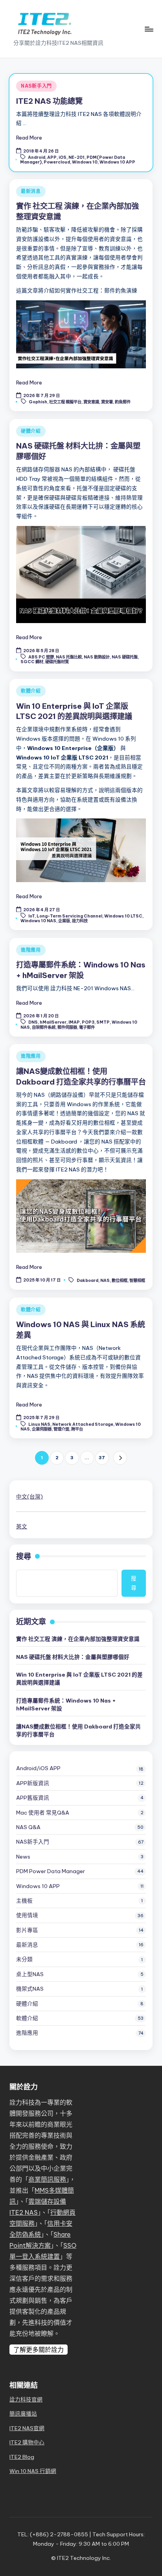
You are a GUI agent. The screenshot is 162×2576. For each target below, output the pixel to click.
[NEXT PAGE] (120, 1458)
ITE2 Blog (22, 2457)
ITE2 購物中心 (27, 2442)
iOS (63, 157)
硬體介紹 (31, 431)
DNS (33, 1022)
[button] (120, 1458)
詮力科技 (80, 921)
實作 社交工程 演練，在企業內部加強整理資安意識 (78, 1639)
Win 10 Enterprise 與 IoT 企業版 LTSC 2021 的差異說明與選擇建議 (79, 1679)
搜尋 (24, 1556)
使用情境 (27, 1915)
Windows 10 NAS (38, 921)
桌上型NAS (30, 1974)
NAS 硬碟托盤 (125, 657)
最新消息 (31, 191)
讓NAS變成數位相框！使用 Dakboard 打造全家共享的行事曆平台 (78, 1730)
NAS (105, 1280)
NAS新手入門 (36, 86)
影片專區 (27, 1930)
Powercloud (57, 162)
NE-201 (76, 157)
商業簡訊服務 (47, 2179)
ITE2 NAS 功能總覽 (49, 101)
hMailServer (53, 1022)
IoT (31, 916)
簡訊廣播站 (23, 2414)
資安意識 (91, 402)
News (23, 1857)
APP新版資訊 (33, 1783)
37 (102, 1458)
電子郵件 (87, 1027)
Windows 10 (85, 162)
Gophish (38, 402)
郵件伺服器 (67, 1027)
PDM (51, 1871)
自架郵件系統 (44, 1027)
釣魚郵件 (123, 402)
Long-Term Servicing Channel (69, 916)
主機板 (24, 1901)
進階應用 (31, 950)
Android (37, 157)
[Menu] (149, 29)
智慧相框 (137, 1280)
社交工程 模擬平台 (65, 402)
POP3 (88, 1022)
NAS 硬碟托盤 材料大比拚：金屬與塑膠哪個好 (73, 1657)
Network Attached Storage (83, 1424)
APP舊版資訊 (33, 1798)
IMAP (74, 1022)
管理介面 (61, 1429)
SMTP (103, 1022)
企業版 (64, 921)
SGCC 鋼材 (32, 662)
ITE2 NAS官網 (27, 2428)
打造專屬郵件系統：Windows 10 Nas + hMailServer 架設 (66, 1704)
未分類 (24, 1959)
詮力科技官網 (26, 2399)
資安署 (107, 402)
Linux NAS (39, 1424)
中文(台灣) (29, 1497)
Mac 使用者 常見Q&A (43, 1813)
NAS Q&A (28, 1827)
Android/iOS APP (38, 1768)
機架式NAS (30, 1989)
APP (52, 157)
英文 (22, 1526)
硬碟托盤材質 (57, 662)
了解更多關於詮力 (39, 2350)
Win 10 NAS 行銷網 (33, 2471)
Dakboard (87, 1280)
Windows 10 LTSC (123, 916)
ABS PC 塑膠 (41, 657)
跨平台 (77, 1429)
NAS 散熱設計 (97, 657)
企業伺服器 (42, 1429)
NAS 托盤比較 (69, 657)
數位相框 (120, 1280)
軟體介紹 (31, 691)
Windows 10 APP (117, 162)
